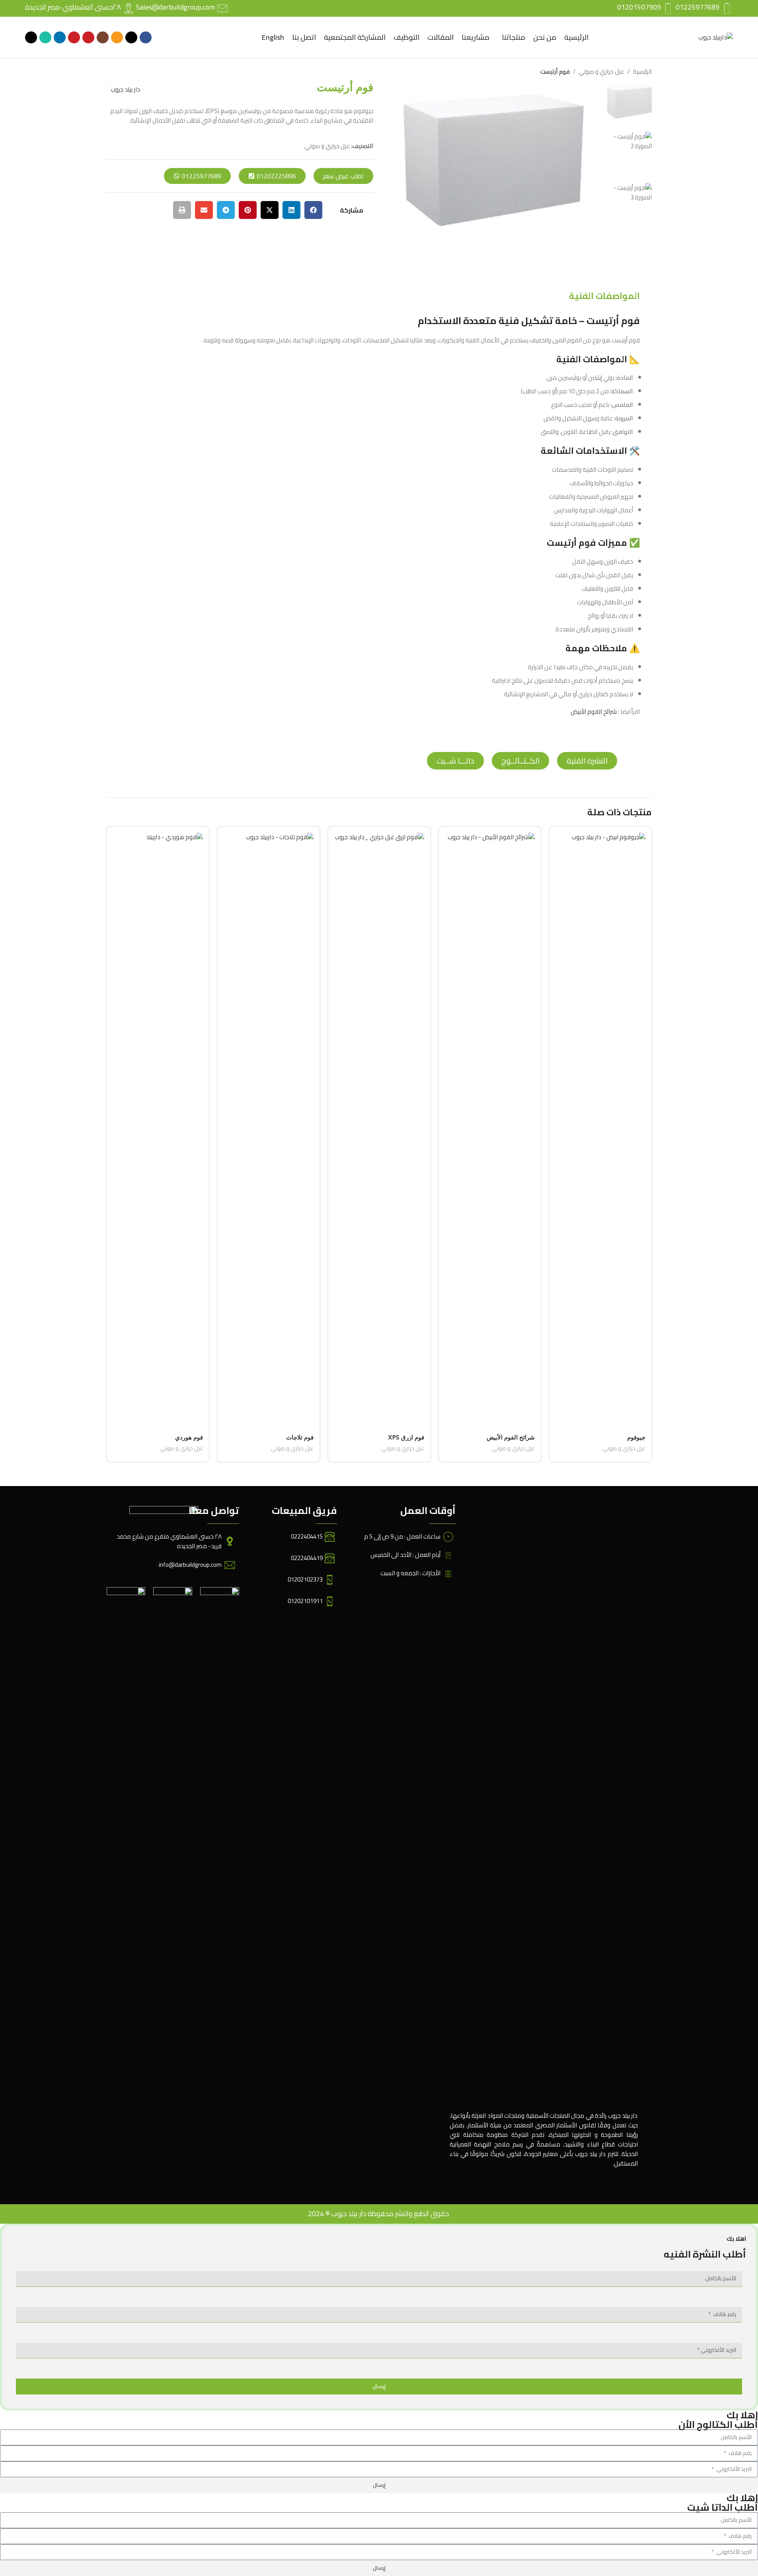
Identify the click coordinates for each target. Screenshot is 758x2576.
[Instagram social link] (103, 37)
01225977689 (698, 7)
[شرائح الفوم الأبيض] (490, 1131)
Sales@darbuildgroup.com (175, 7)
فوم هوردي (189, 1437)
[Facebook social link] (146, 37)
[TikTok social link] (31, 37)
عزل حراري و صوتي (601, 72)
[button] (313, 210)
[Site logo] (716, 37)
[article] (379, 515)
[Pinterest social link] (74, 37)
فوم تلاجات (300, 1437)
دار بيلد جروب (125, 89)
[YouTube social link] (88, 37)
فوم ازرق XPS (406, 1437)
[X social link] (131, 37)
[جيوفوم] (600, 1131)
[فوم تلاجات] (269, 1131)
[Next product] (111, 72)
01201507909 (639, 7)
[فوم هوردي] (158, 1131)
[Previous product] (131, 72)
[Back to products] (121, 72)
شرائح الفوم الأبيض (594, 712)
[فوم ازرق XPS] (379, 1131)
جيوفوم (636, 1437)
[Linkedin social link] (60, 37)
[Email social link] (117, 37)
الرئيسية (642, 72)
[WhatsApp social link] (45, 37)
